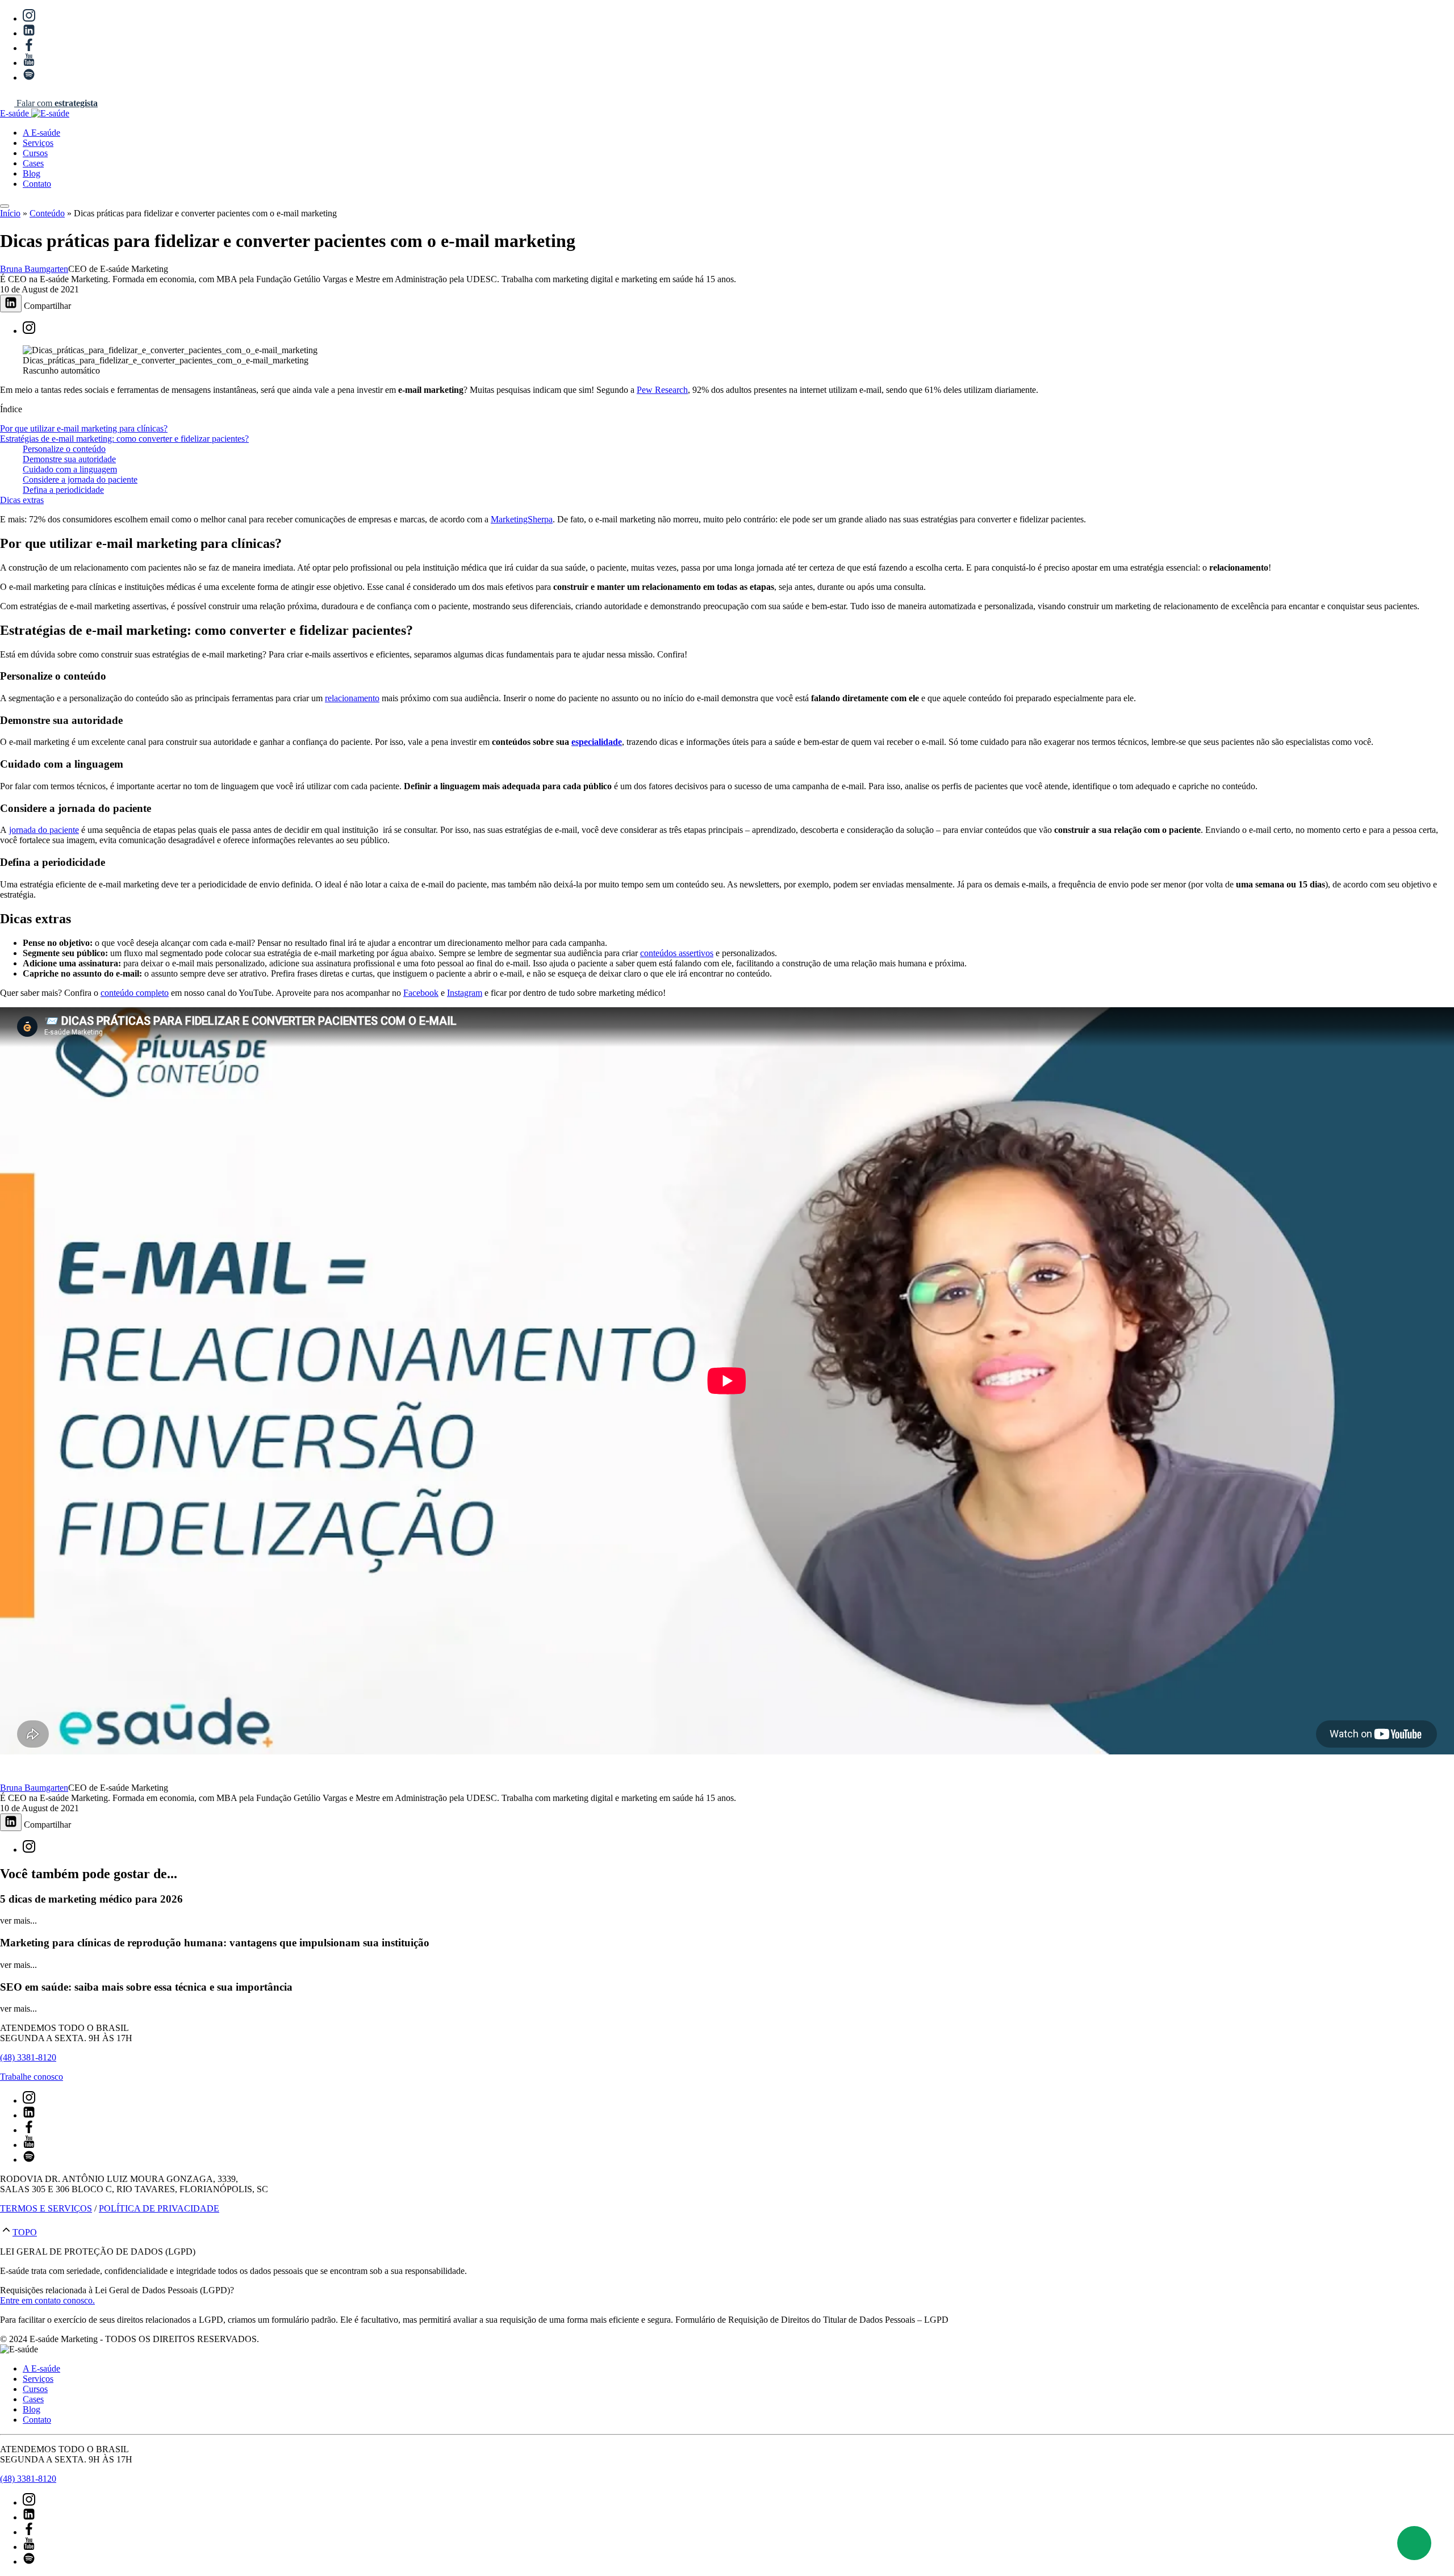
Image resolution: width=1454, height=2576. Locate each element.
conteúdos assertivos (677, 953)
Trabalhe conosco (32, 2077)
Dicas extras (22, 500)
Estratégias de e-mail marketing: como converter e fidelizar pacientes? (124, 439)
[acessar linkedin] (29, 33)
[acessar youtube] (29, 63)
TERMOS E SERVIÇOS (46, 2208)
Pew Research (662, 390)
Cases (33, 163)
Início (10, 213)
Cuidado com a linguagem (70, 469)
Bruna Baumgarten (34, 269)
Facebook (421, 993)
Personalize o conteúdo (64, 449)
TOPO (25, 2232)
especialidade (597, 742)
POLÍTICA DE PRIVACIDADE (159, 2208)
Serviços (38, 143)
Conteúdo (47, 213)
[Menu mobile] (5, 206)
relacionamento (352, 698)
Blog (32, 173)
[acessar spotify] (29, 78)
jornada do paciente (44, 830)
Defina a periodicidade (63, 490)
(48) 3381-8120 (28, 2057)
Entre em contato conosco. (47, 2300)
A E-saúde (41, 133)
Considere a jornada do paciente (80, 479)
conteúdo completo (135, 993)
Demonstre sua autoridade (69, 459)
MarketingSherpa (522, 519)
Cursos (35, 153)
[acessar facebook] (29, 48)
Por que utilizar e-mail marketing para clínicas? (84, 428)
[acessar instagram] (29, 18)
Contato (37, 184)
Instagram (465, 993)
